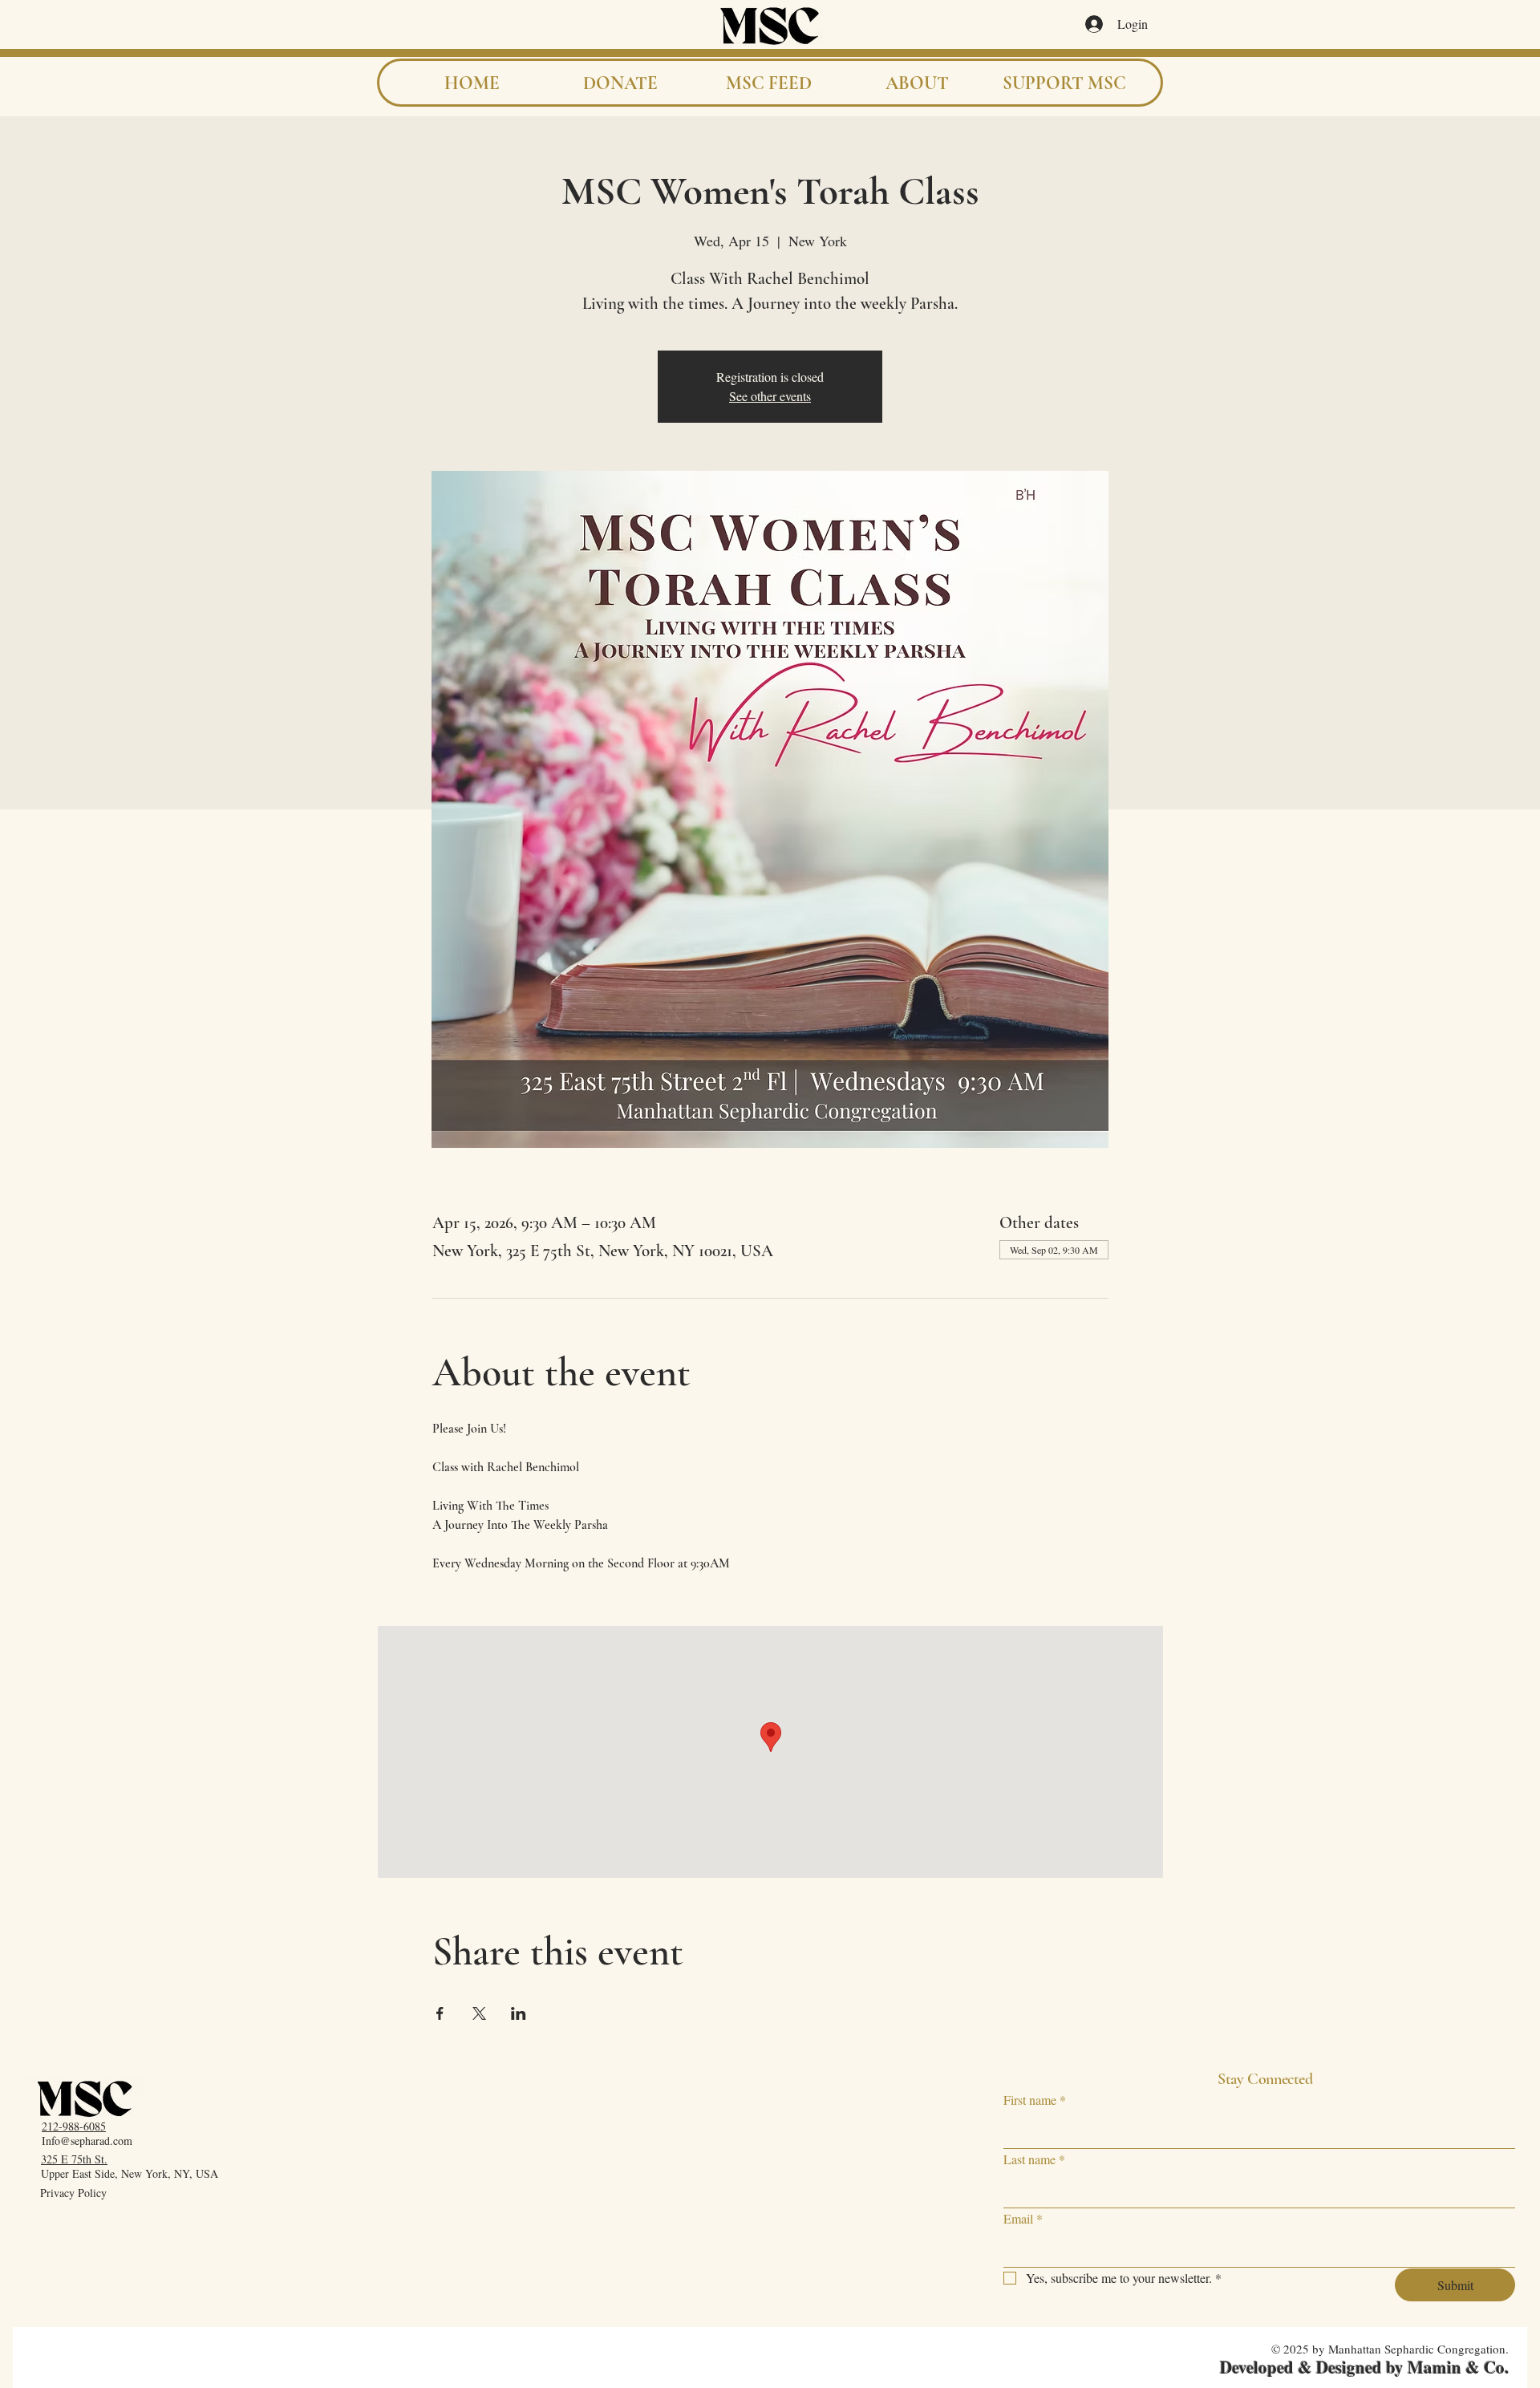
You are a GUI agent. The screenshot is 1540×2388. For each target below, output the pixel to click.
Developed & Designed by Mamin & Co (1362, 2367)
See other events (770, 396)
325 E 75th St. (74, 2159)
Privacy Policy (73, 2193)
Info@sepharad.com (87, 2141)
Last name (1034, 2159)
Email (1023, 2218)
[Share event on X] (479, 2013)
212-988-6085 (74, 2126)
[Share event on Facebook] (440, 2013)
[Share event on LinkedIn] (519, 2013)
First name (1035, 2100)
